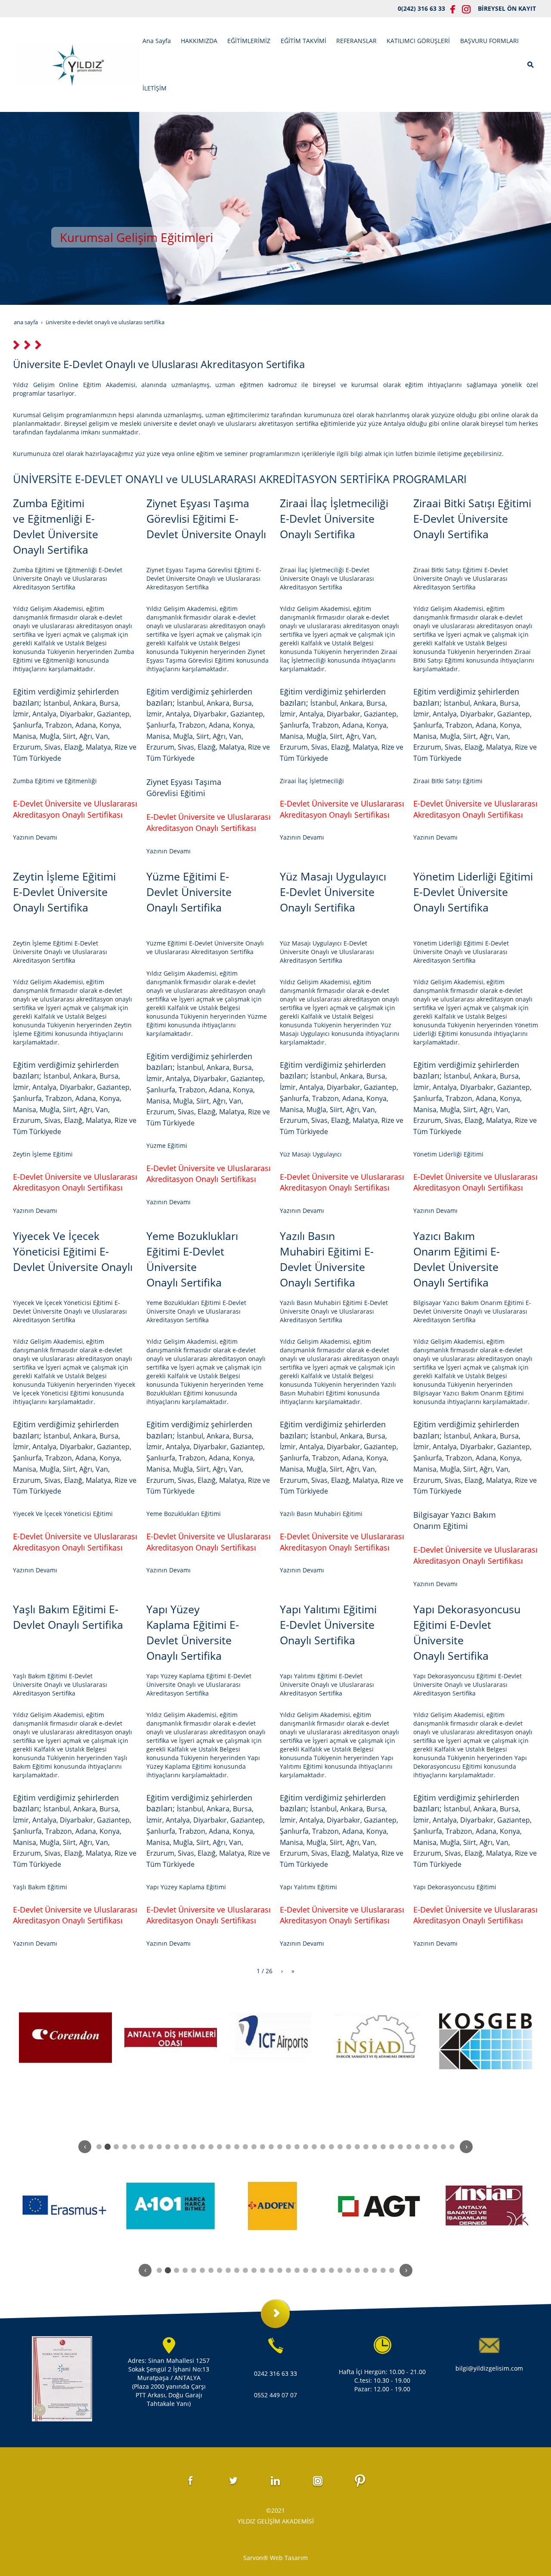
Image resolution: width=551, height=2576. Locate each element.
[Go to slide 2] (108, 2147)
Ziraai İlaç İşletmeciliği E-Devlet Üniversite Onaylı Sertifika (334, 518)
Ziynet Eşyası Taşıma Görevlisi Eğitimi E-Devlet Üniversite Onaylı (206, 518)
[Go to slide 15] (220, 2147)
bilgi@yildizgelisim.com (489, 2368)
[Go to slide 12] (194, 2147)
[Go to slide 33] (375, 2147)
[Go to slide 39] (426, 2147)
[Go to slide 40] (435, 2147)
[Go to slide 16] (228, 2147)
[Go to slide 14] (211, 2147)
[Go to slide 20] (263, 2147)
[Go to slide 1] (99, 2147)
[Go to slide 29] (340, 2147)
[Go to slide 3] (116, 2147)
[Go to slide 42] (452, 2147)
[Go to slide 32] (366, 2147)
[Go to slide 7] (151, 2147)
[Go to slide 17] (237, 2147)
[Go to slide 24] (297, 2147)
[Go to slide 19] (254, 2147)
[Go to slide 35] (392, 2147)
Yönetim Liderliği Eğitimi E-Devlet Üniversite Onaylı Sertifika (473, 892)
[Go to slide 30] (349, 2147)
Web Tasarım (289, 2558)
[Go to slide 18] (245, 2147)
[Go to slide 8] (159, 2147)
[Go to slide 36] (400, 2147)
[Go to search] (531, 64)
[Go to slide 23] (288, 2147)
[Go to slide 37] (409, 2147)
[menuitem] (157, 41)
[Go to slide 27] (323, 2147)
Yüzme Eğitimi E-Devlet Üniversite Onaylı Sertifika (189, 892)
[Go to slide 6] (142, 2147)
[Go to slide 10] (176, 2147)
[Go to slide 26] (314, 2147)
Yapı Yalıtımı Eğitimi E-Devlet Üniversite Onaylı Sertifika (328, 1624)
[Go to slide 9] (168, 2147)
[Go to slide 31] (357, 2147)
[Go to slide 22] (280, 2147)
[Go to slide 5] (133, 2147)
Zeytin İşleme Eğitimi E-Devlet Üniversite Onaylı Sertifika (64, 892)
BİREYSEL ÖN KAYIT (507, 8)
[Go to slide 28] (331, 2147)
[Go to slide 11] (185, 2147)
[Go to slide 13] (202, 2147)
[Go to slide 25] (306, 2147)
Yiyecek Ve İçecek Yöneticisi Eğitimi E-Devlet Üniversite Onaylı (73, 1251)
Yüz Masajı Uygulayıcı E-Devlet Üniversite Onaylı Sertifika (333, 892)
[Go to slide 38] (418, 2147)
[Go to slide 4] (125, 2147)
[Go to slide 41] (443, 2147)
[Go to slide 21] (271, 2147)
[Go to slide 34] (383, 2147)
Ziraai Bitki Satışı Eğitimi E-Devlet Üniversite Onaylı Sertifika (472, 518)
